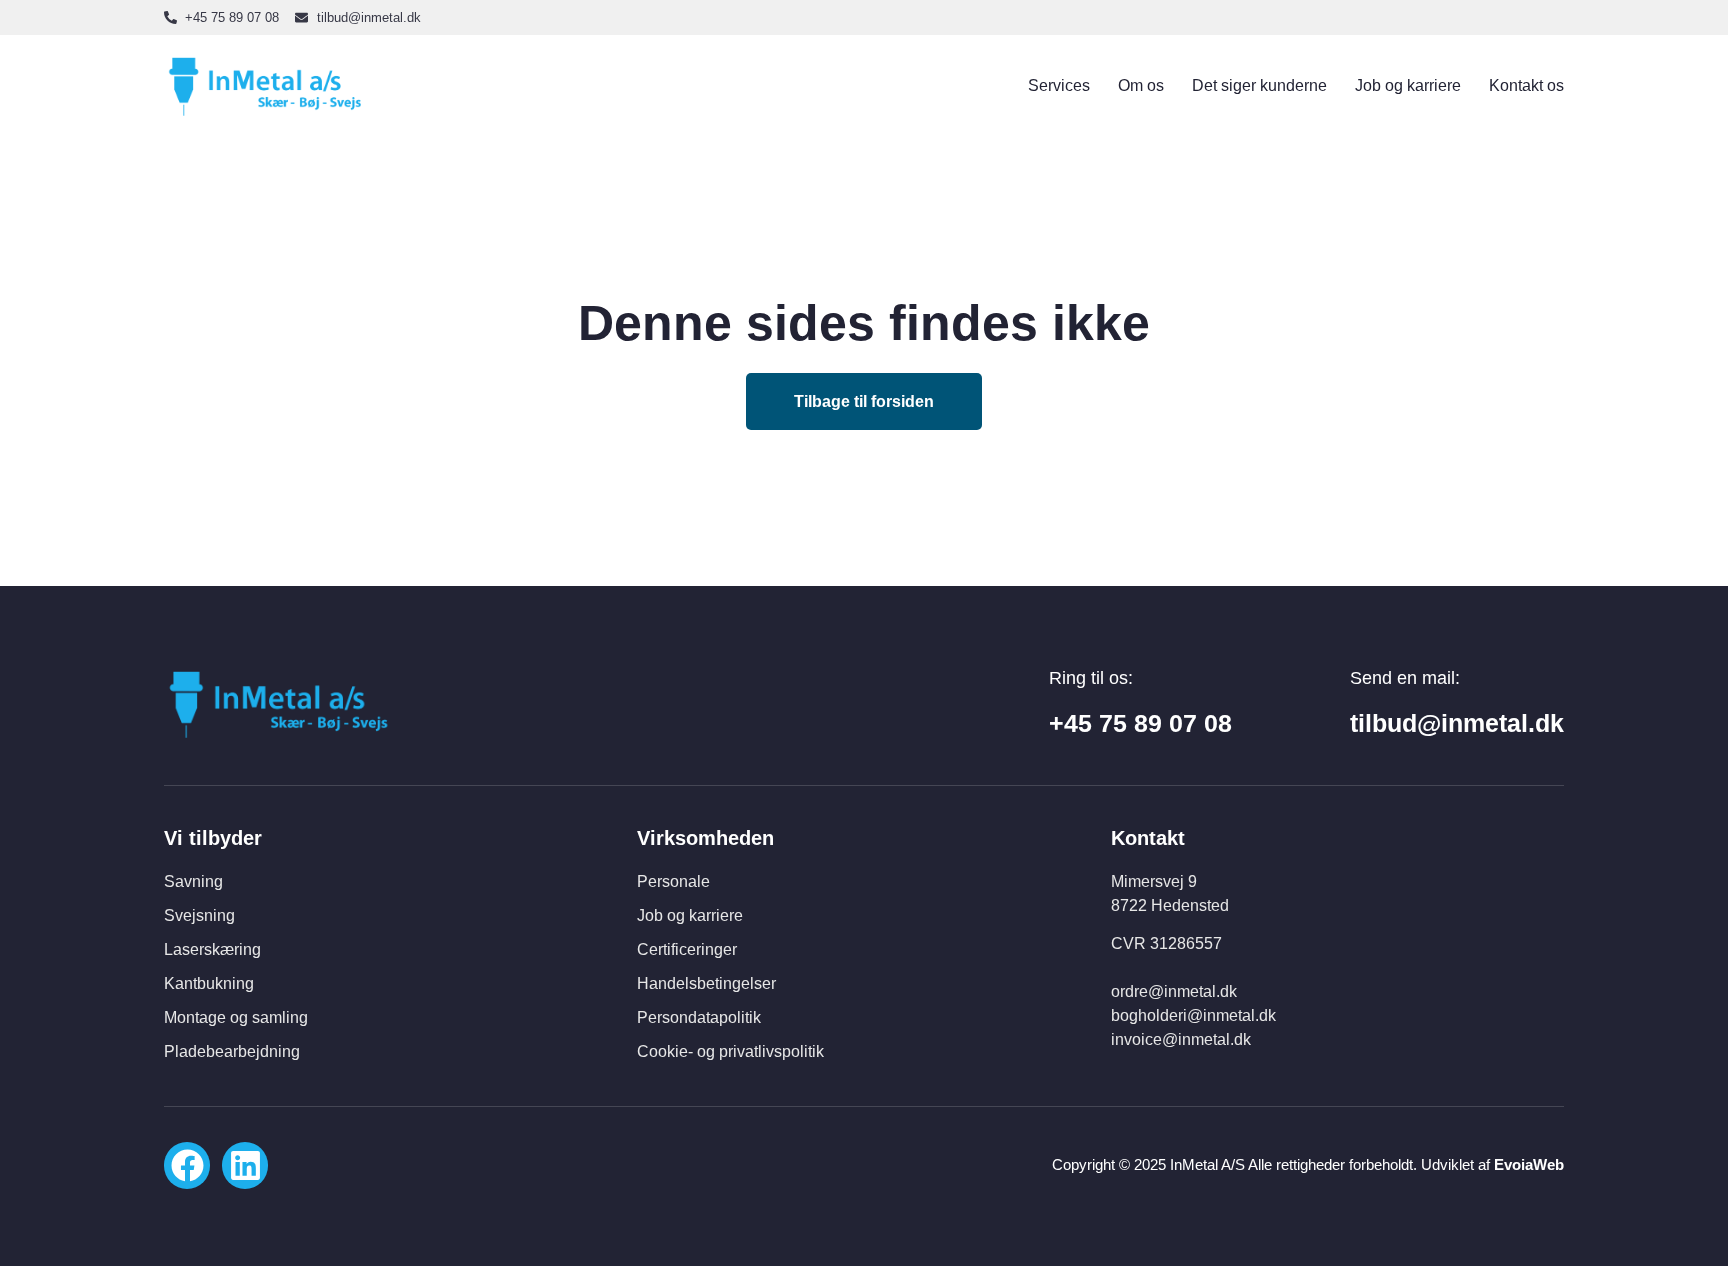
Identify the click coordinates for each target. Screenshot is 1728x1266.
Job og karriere (1408, 85)
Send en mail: (1405, 678)
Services (1059, 85)
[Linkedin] (245, 1165)
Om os (1141, 85)
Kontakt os (1526, 85)
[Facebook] (187, 1165)
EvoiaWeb (1529, 1164)
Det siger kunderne (1259, 85)
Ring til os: (1091, 678)
